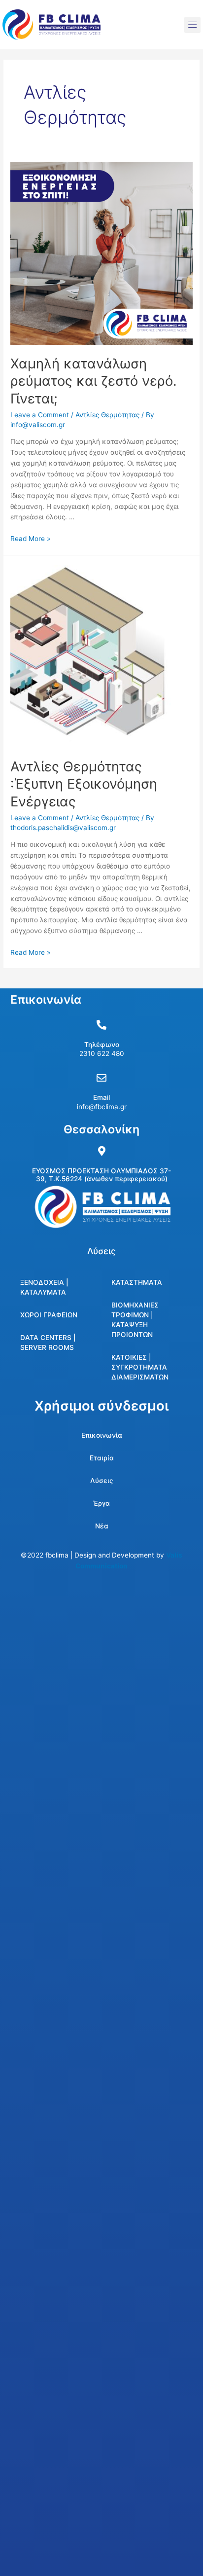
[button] (192, 25)
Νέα (102, 1526)
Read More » (30, 539)
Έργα (101, 1503)
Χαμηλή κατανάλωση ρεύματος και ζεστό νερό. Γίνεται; (94, 381)
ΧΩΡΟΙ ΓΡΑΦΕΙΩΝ (49, 1315)
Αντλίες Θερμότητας (107, 415)
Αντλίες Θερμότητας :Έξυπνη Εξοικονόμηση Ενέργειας (84, 784)
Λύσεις (102, 1481)
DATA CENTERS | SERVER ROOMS (48, 1342)
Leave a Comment (40, 415)
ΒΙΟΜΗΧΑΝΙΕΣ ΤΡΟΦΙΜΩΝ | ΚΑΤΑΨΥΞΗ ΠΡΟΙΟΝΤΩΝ (135, 1320)
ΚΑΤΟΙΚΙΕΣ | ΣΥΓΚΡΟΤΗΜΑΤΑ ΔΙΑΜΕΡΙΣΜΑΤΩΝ (140, 1367)
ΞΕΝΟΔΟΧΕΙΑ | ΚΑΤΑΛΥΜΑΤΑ (44, 1287)
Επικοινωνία (102, 1435)
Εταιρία (102, 1458)
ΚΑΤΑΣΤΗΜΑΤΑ (137, 1282)
